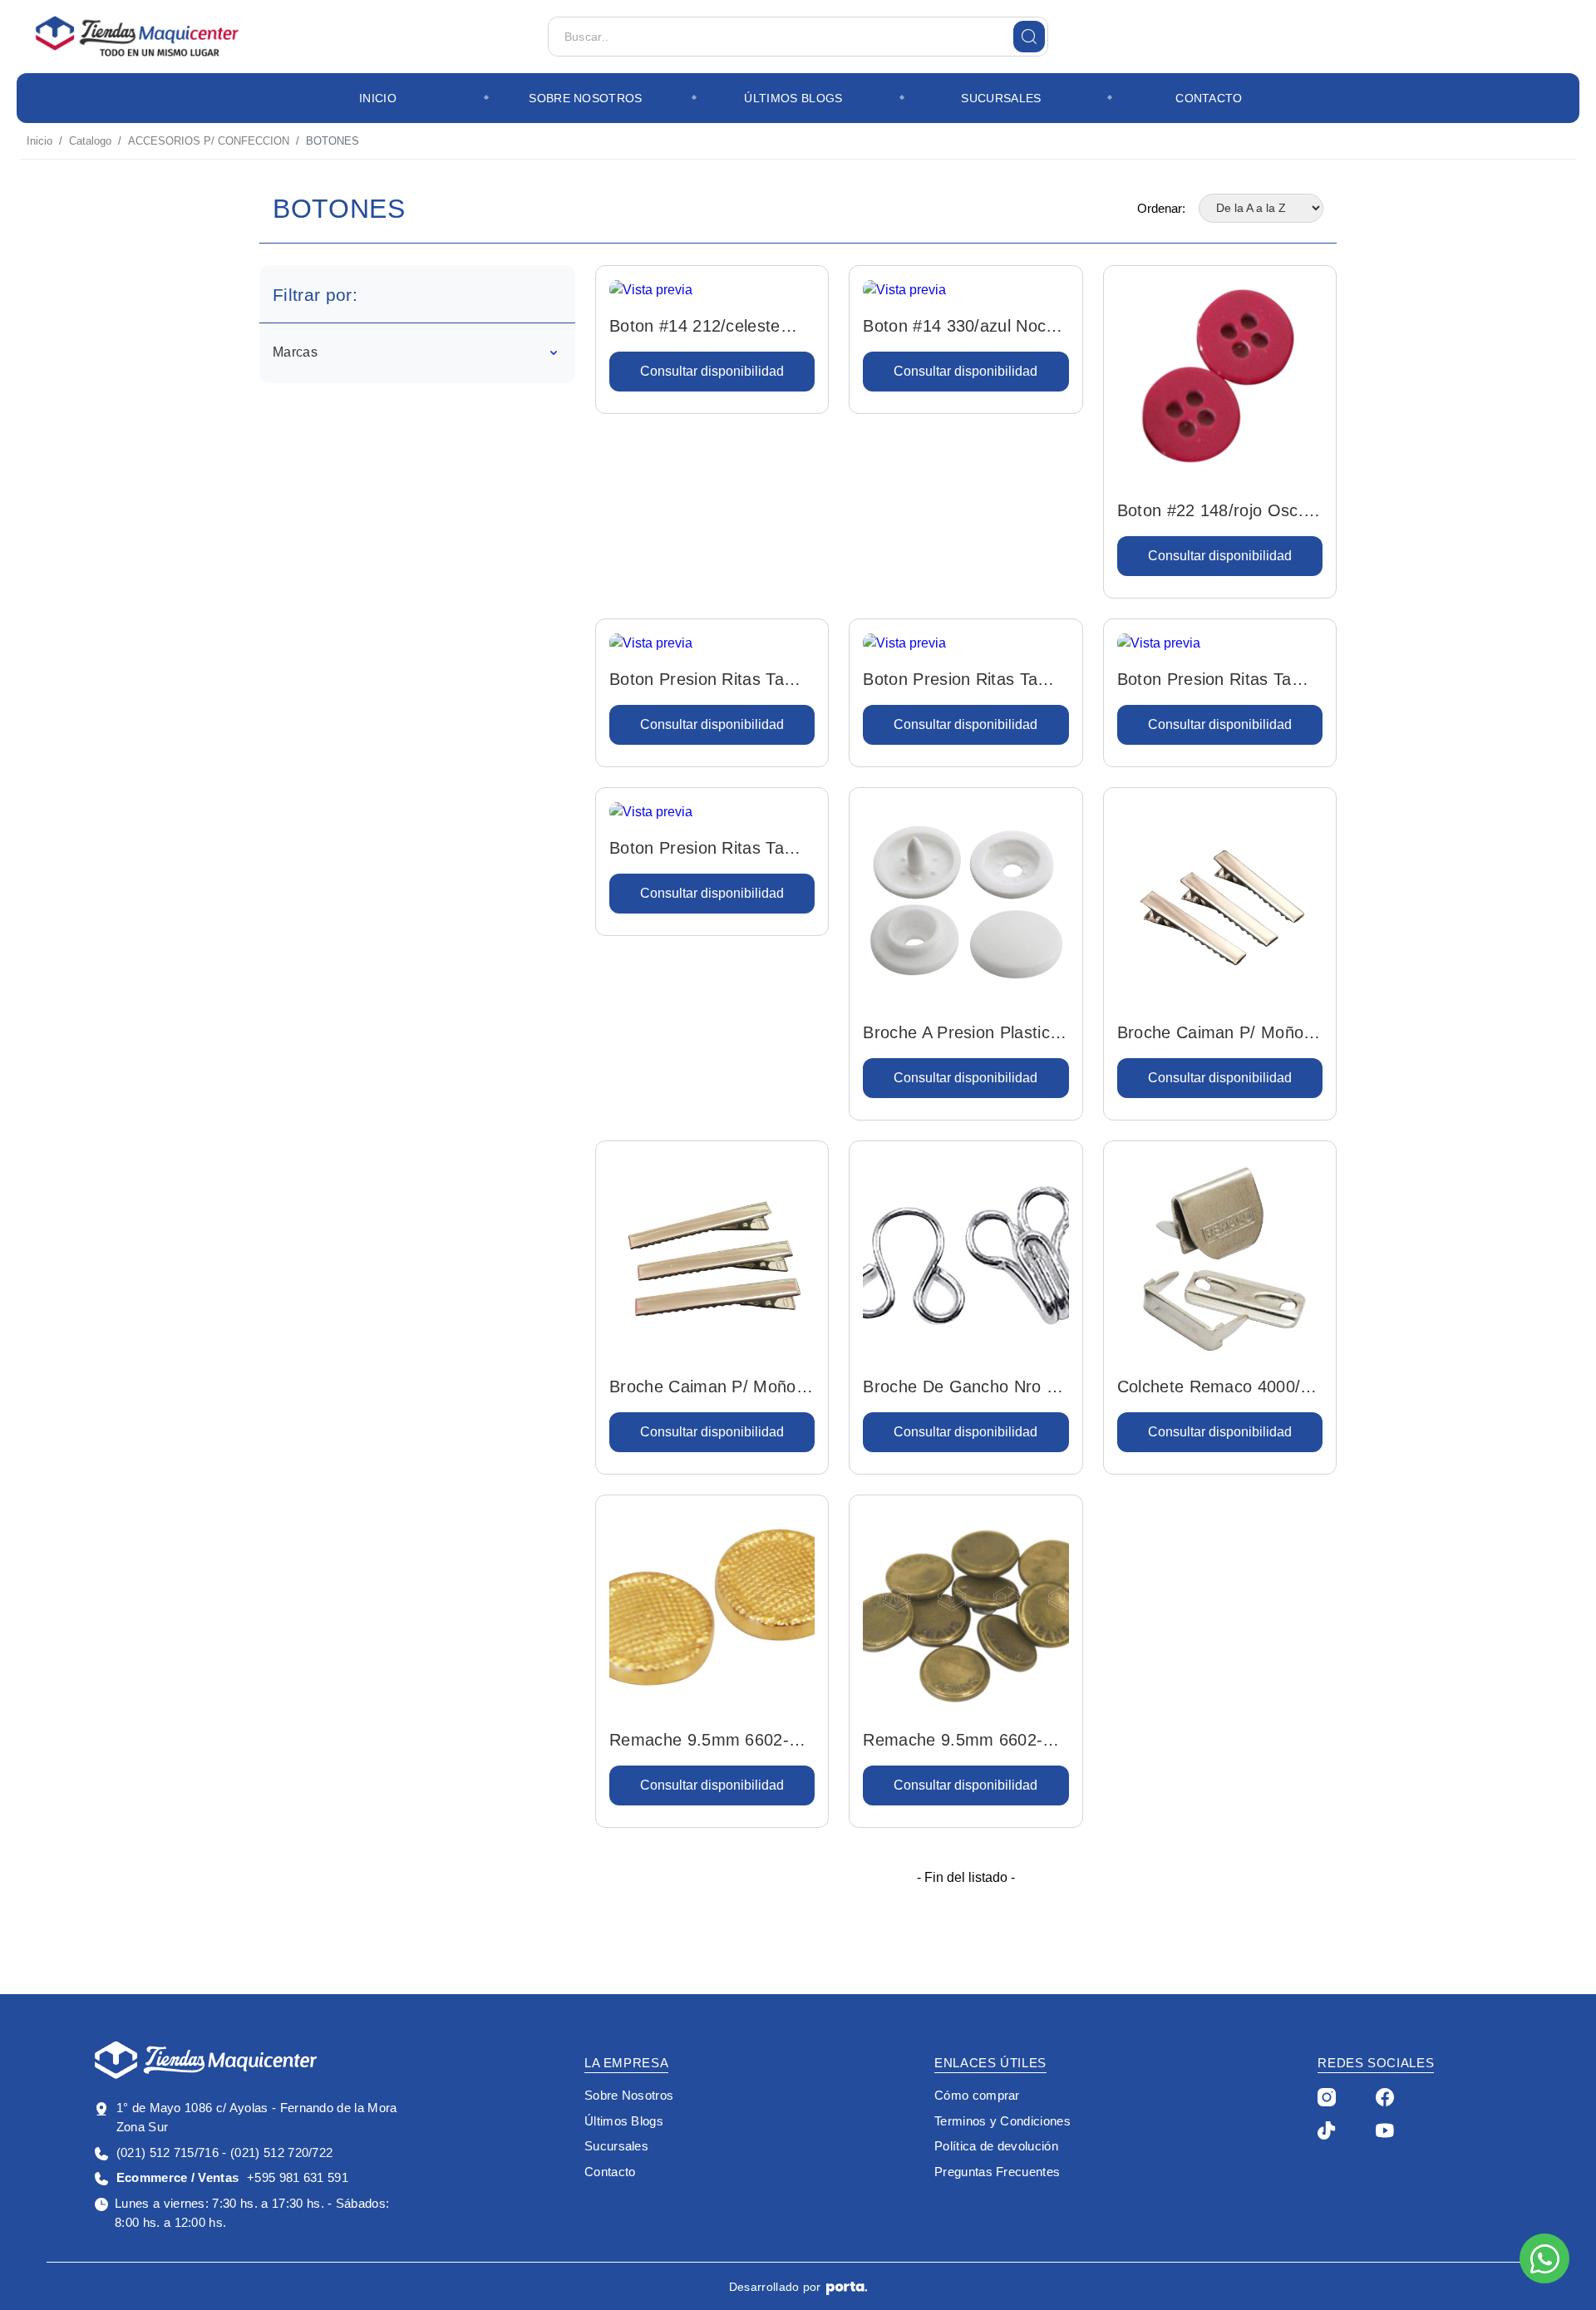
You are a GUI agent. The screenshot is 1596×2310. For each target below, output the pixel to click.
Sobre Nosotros (585, 98)
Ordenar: (1161, 208)
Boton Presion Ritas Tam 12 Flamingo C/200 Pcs (1212, 681)
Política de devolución (996, 2146)
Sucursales (1001, 98)
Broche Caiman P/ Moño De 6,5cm (703, 1388)
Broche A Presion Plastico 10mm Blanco (961, 1034)
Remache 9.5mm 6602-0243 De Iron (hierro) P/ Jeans (954, 1741)
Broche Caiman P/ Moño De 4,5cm (1211, 1034)
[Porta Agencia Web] (847, 2288)
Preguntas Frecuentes (997, 2172)
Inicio (378, 98)
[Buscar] (1029, 37)
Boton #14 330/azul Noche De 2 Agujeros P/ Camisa (964, 328)
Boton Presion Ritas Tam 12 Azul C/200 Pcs (704, 681)
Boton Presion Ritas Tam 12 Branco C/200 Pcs (957, 681)
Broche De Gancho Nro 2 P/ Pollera (959, 1388)
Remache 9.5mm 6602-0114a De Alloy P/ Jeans (702, 1741)
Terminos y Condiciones (1002, 2121)
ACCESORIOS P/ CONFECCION (209, 141)
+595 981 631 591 (232, 2177)
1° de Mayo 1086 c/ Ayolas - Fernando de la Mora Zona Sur (257, 2117)
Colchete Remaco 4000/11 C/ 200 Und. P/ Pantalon (1218, 1388)
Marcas (295, 352)
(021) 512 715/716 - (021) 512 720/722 (224, 2152)
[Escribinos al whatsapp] (1544, 2258)
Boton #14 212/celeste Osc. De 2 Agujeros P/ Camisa (695, 328)
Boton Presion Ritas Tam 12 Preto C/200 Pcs (704, 850)
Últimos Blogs (793, 98)
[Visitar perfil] (1327, 2096)
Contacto (1209, 98)
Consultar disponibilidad (712, 371)
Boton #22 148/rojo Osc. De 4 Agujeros (1210, 512)
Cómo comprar (977, 2095)
